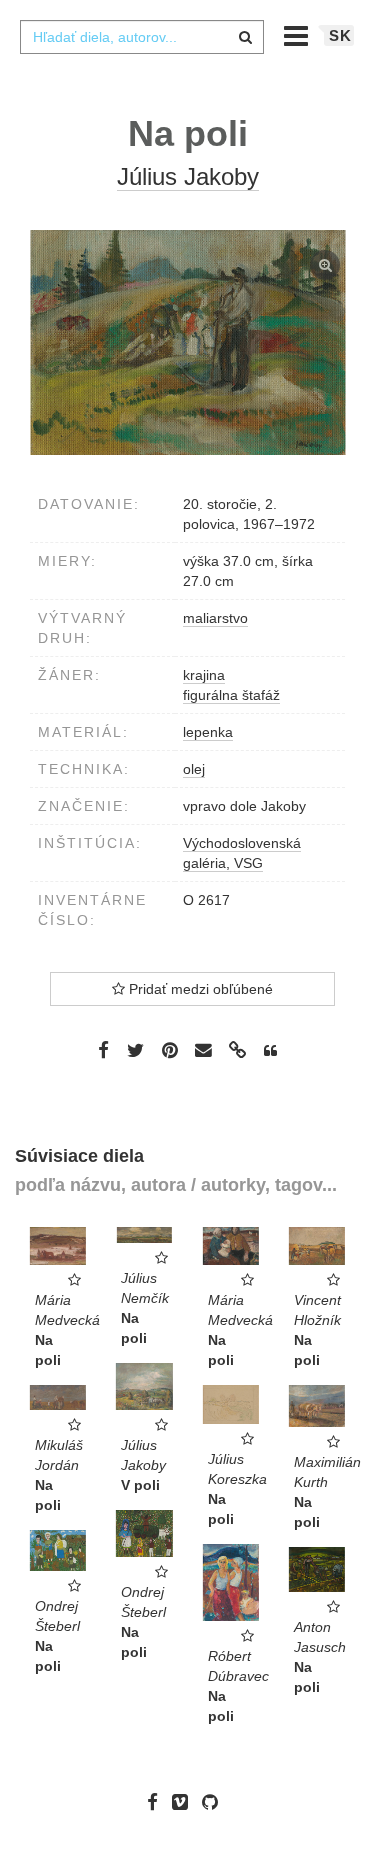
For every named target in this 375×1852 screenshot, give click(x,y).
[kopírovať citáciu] (270, 1051)
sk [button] (340, 35)
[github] (215, 1801)
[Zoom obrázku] (187, 342)
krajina (204, 675)
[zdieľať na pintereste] (170, 1050)
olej (194, 769)
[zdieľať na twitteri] (135, 1050)
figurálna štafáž (231, 695)
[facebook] (157, 1801)
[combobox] (142, 37)
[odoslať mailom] (204, 1050)
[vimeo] (185, 1801)
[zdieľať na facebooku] (103, 1050)
